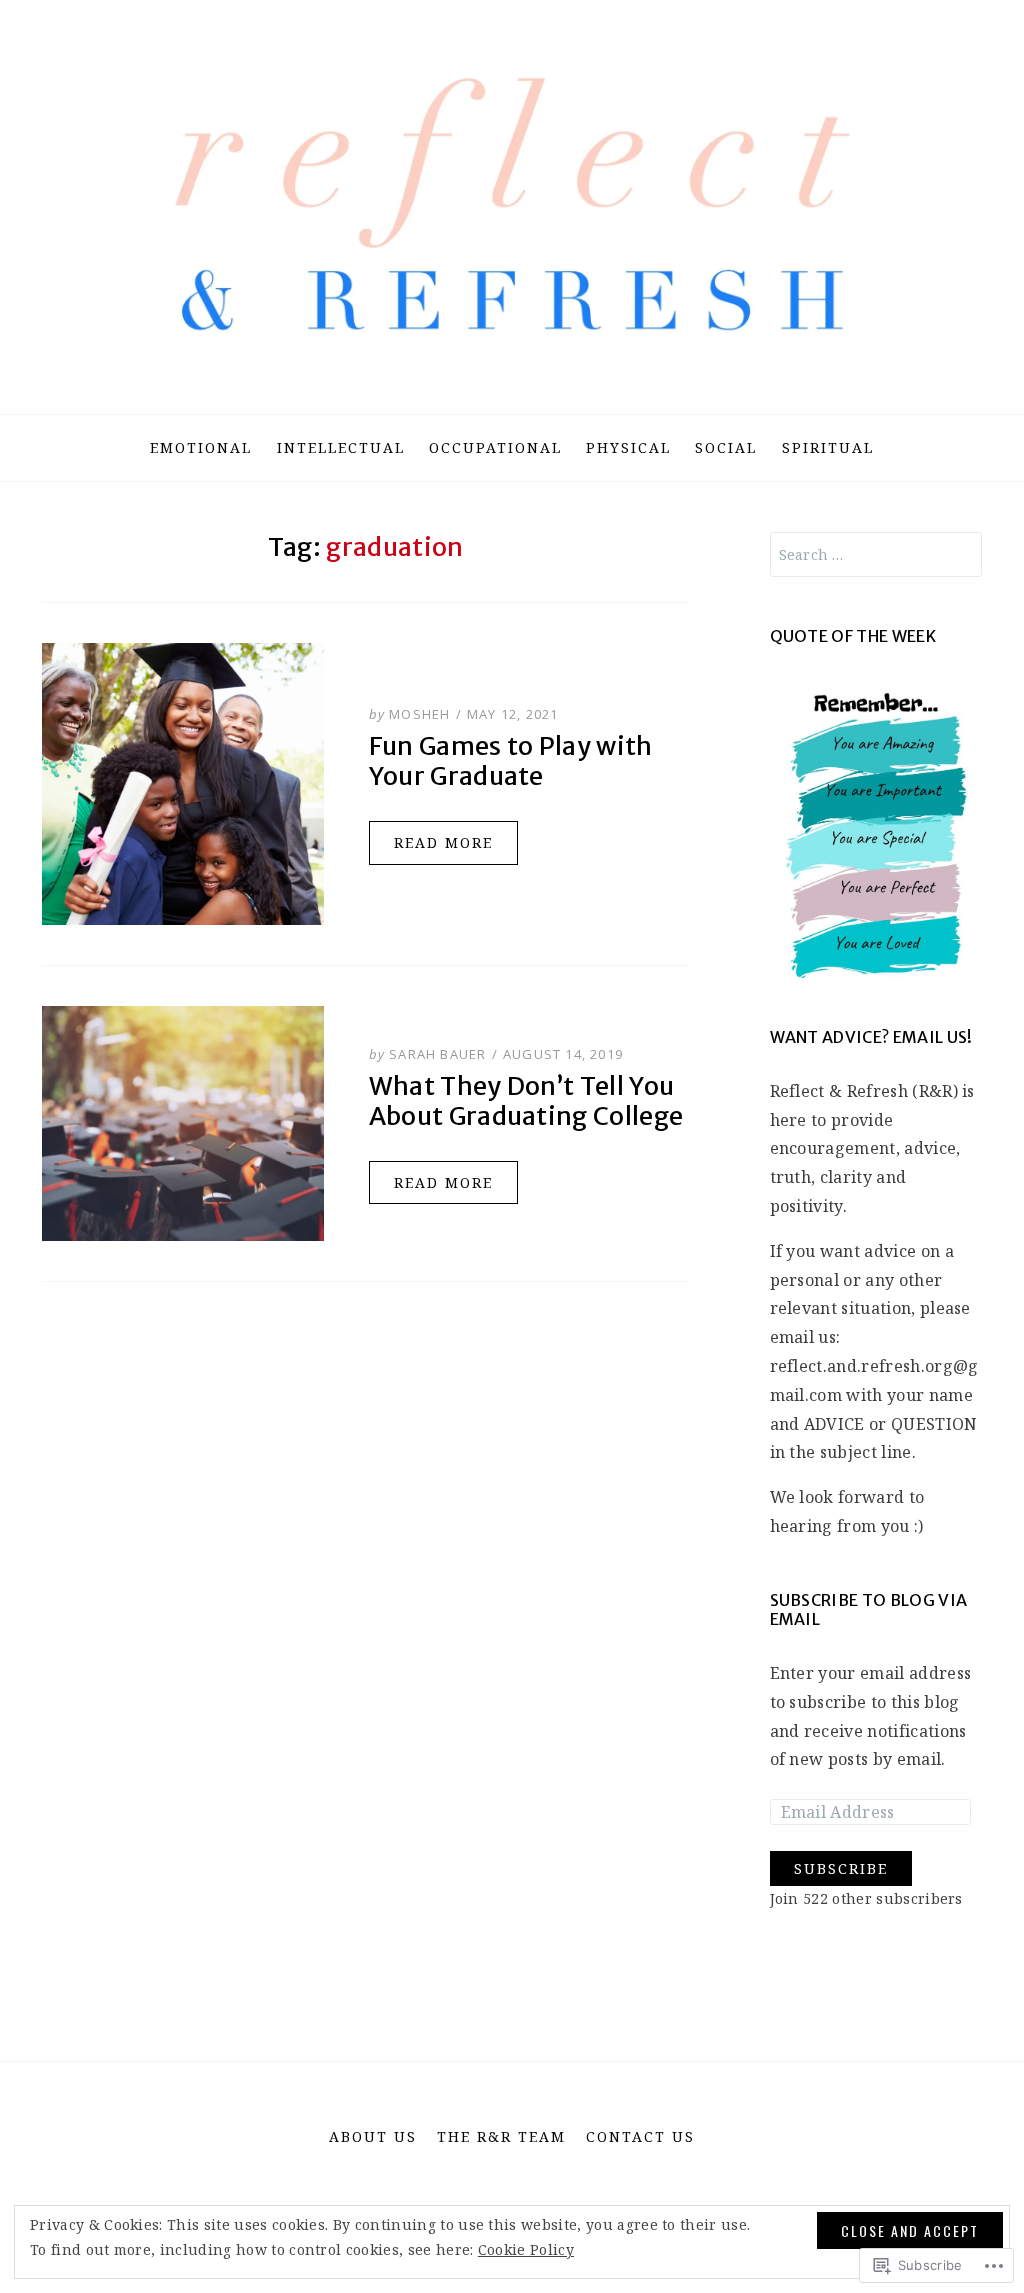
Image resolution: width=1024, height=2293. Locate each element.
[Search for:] (876, 554)
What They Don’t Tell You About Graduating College (526, 1101)
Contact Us (640, 2136)
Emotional (201, 447)
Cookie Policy (526, 2249)
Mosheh (419, 714)
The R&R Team (501, 2136)
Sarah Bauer (437, 1054)
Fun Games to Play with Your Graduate (511, 761)
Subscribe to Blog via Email (869, 1609)
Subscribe (841, 1868)
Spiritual (828, 447)
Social (726, 447)
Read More (443, 842)
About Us (373, 2136)
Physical (628, 447)
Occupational (495, 447)
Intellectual (341, 447)
